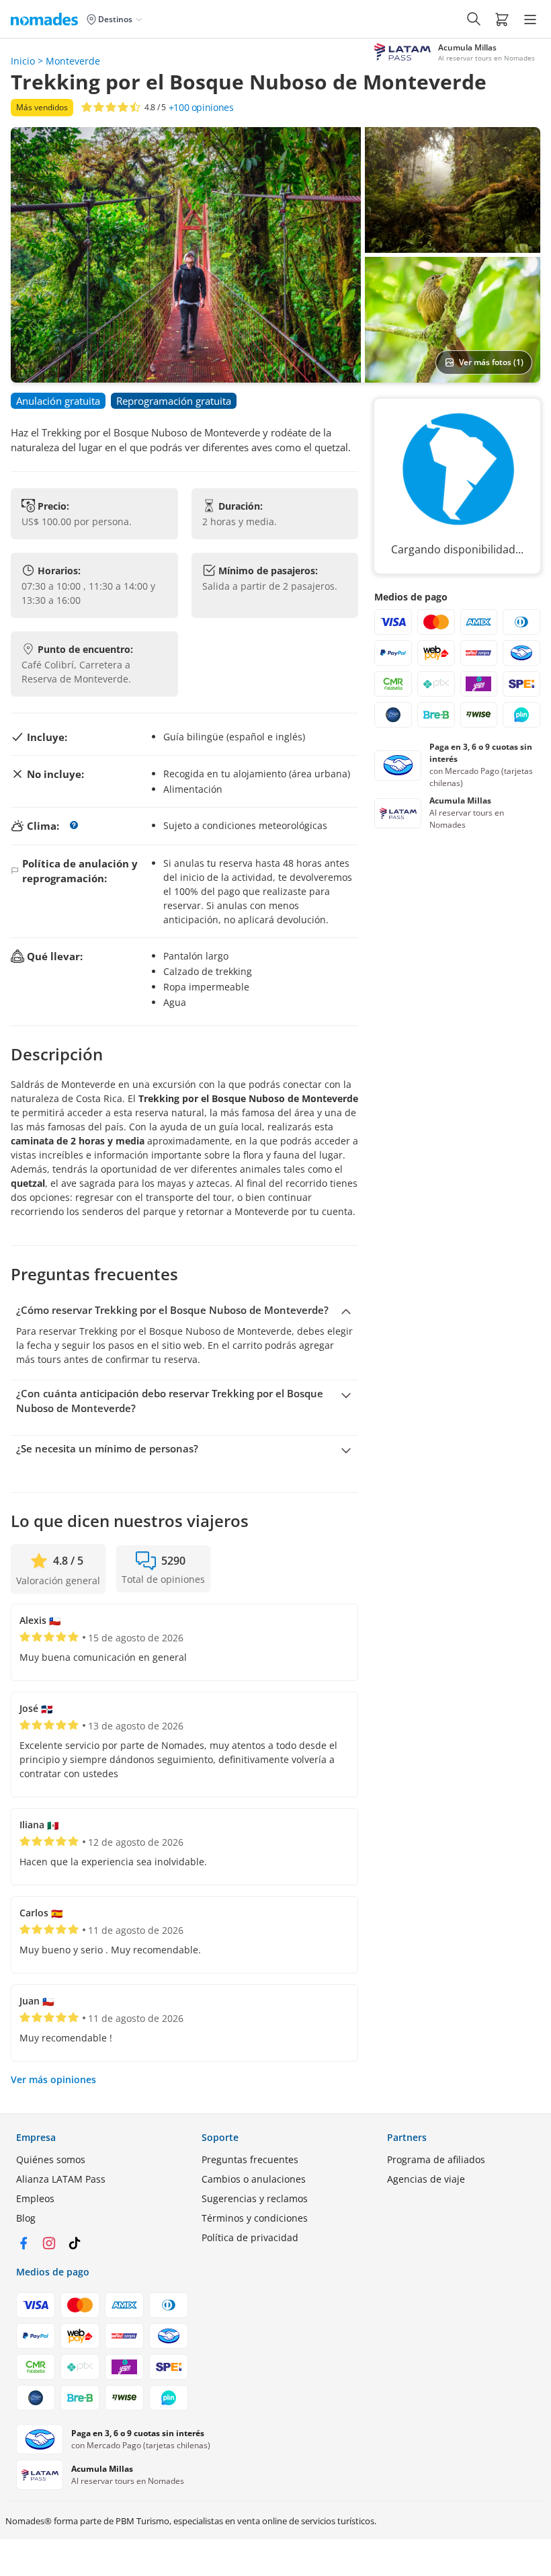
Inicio (23, 61)
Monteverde (73, 61)
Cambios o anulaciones (254, 2179)
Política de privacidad (250, 2237)
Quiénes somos (51, 2159)
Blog (26, 2218)
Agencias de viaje (426, 2179)
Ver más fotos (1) (491, 362)
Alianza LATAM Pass (61, 2179)
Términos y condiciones (255, 2218)
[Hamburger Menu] (530, 19)
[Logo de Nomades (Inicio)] (47, 19)
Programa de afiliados (436, 2159)
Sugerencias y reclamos (255, 2198)
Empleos (35, 2198)
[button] (502, 19)
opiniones (201, 108)
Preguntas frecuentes (250, 2159)
